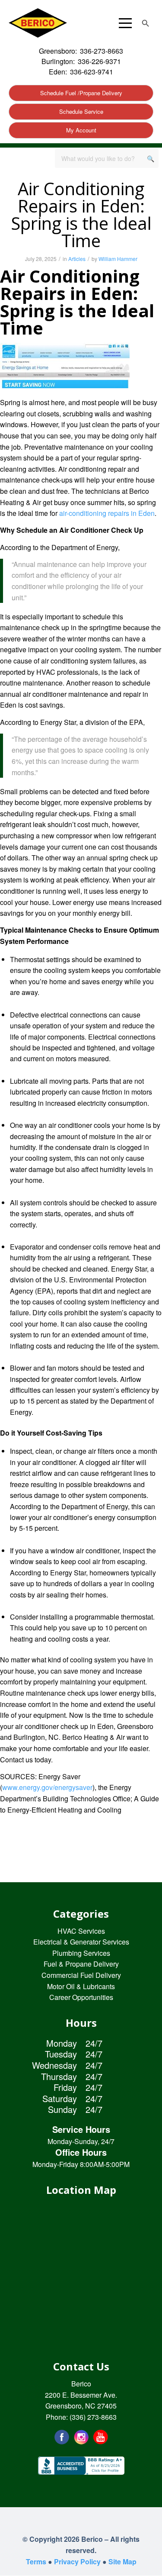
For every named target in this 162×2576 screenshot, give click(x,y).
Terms (36, 2562)
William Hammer (118, 259)
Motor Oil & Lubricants (81, 1986)
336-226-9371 (99, 61)
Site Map (122, 2562)
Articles (77, 259)
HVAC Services (81, 1931)
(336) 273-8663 (93, 2417)
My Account (81, 130)
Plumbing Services (81, 1953)
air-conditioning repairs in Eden (107, 513)
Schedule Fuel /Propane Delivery (81, 93)
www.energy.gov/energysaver (47, 1787)
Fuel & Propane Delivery (81, 1964)
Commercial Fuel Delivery (81, 1975)
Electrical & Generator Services (81, 1942)
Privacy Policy (77, 2562)
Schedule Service (81, 111)
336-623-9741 (92, 72)
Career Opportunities (81, 1997)
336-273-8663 (102, 51)
